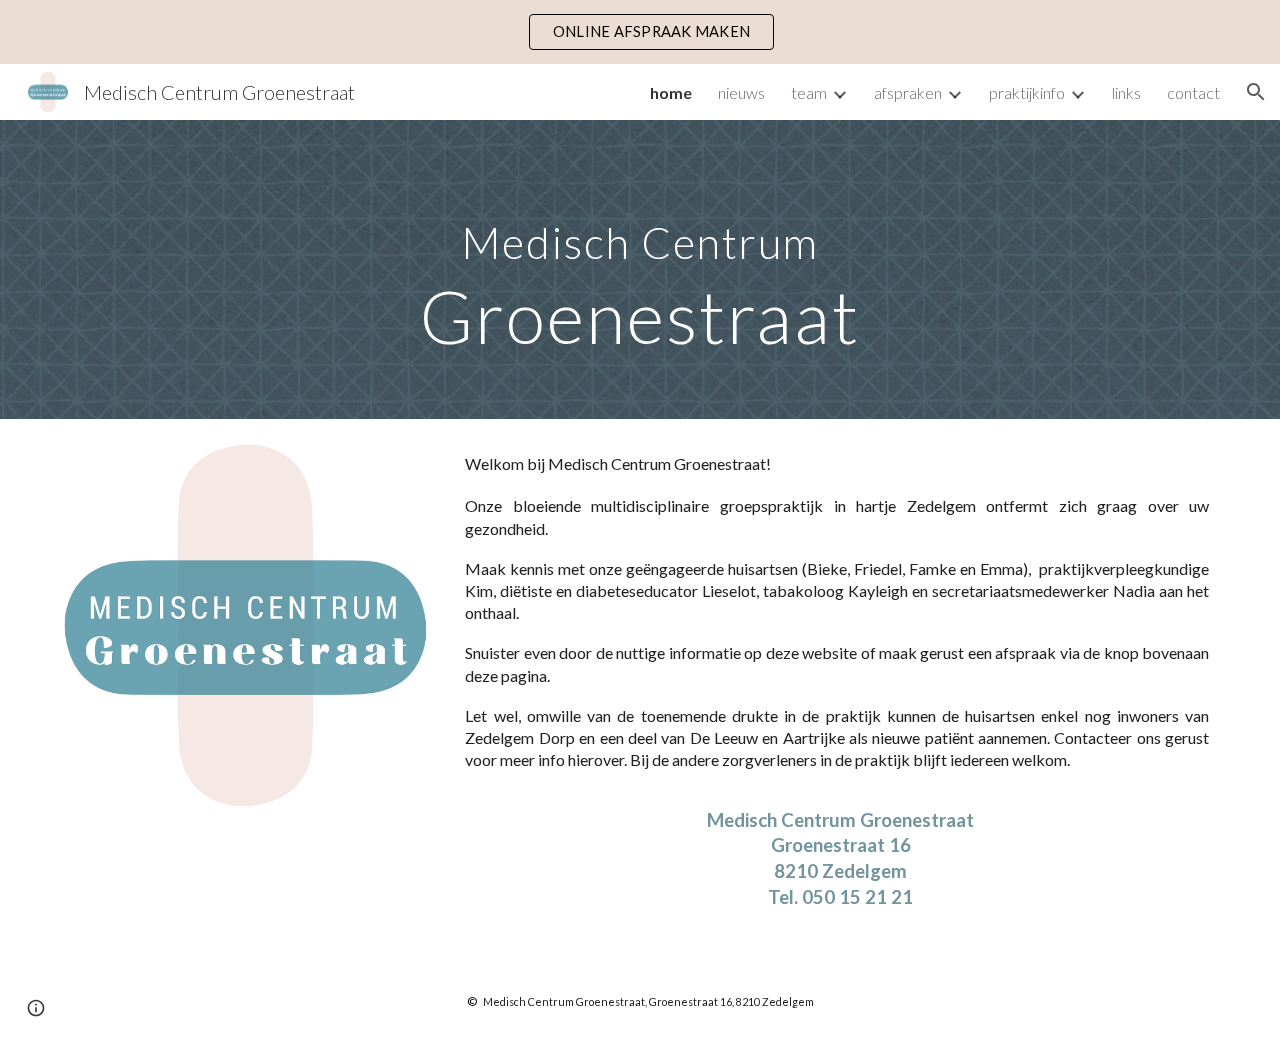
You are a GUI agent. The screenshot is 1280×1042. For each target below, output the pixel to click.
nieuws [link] (741, 92)
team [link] (809, 92)
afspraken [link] (908, 92)
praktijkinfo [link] (1027, 92)
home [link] (671, 92)
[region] (640, 32)
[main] (640, 269)
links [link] (1126, 92)
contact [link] (1193, 92)
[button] (1256, 92)
